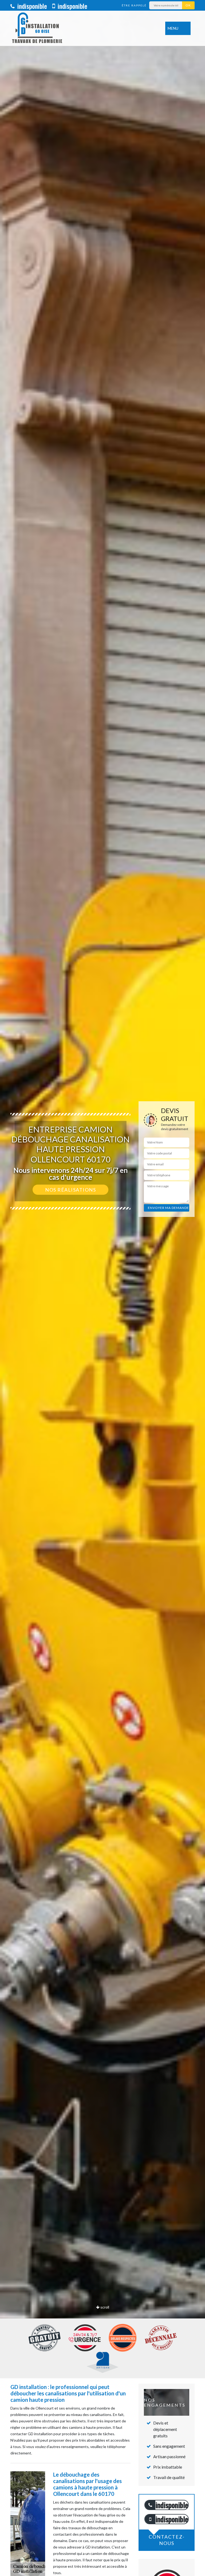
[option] (102, 1288)
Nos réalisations (70, 1190)
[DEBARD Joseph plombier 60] (37, 28)
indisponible (31, 6)
